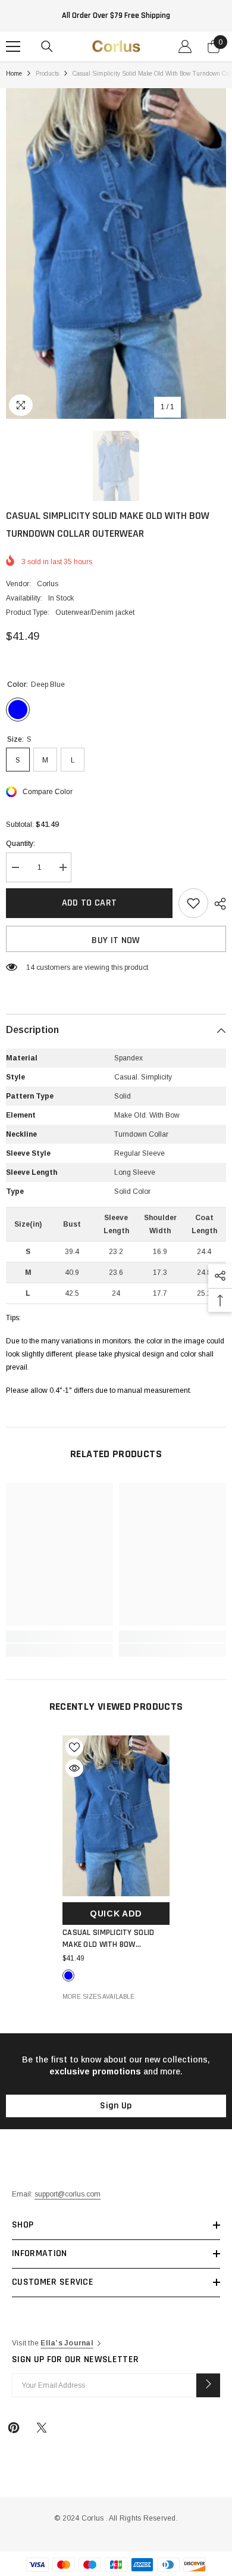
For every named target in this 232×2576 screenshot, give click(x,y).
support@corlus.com (68, 2194)
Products (47, 74)
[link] (59, 1637)
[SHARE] (217, 904)
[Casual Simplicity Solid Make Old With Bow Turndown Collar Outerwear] (116, 1816)
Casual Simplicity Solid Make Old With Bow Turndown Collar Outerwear (108, 1939)
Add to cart (90, 903)
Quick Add (116, 1914)
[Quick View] (74, 1768)
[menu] (13, 46)
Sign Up (116, 2106)
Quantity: (21, 844)
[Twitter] (42, 2428)
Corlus (48, 584)
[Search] (47, 46)
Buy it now (116, 940)
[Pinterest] (14, 2428)
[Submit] (208, 2385)
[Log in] (185, 46)
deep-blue (68, 1975)
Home (14, 74)
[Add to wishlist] (193, 903)
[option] (116, 253)
